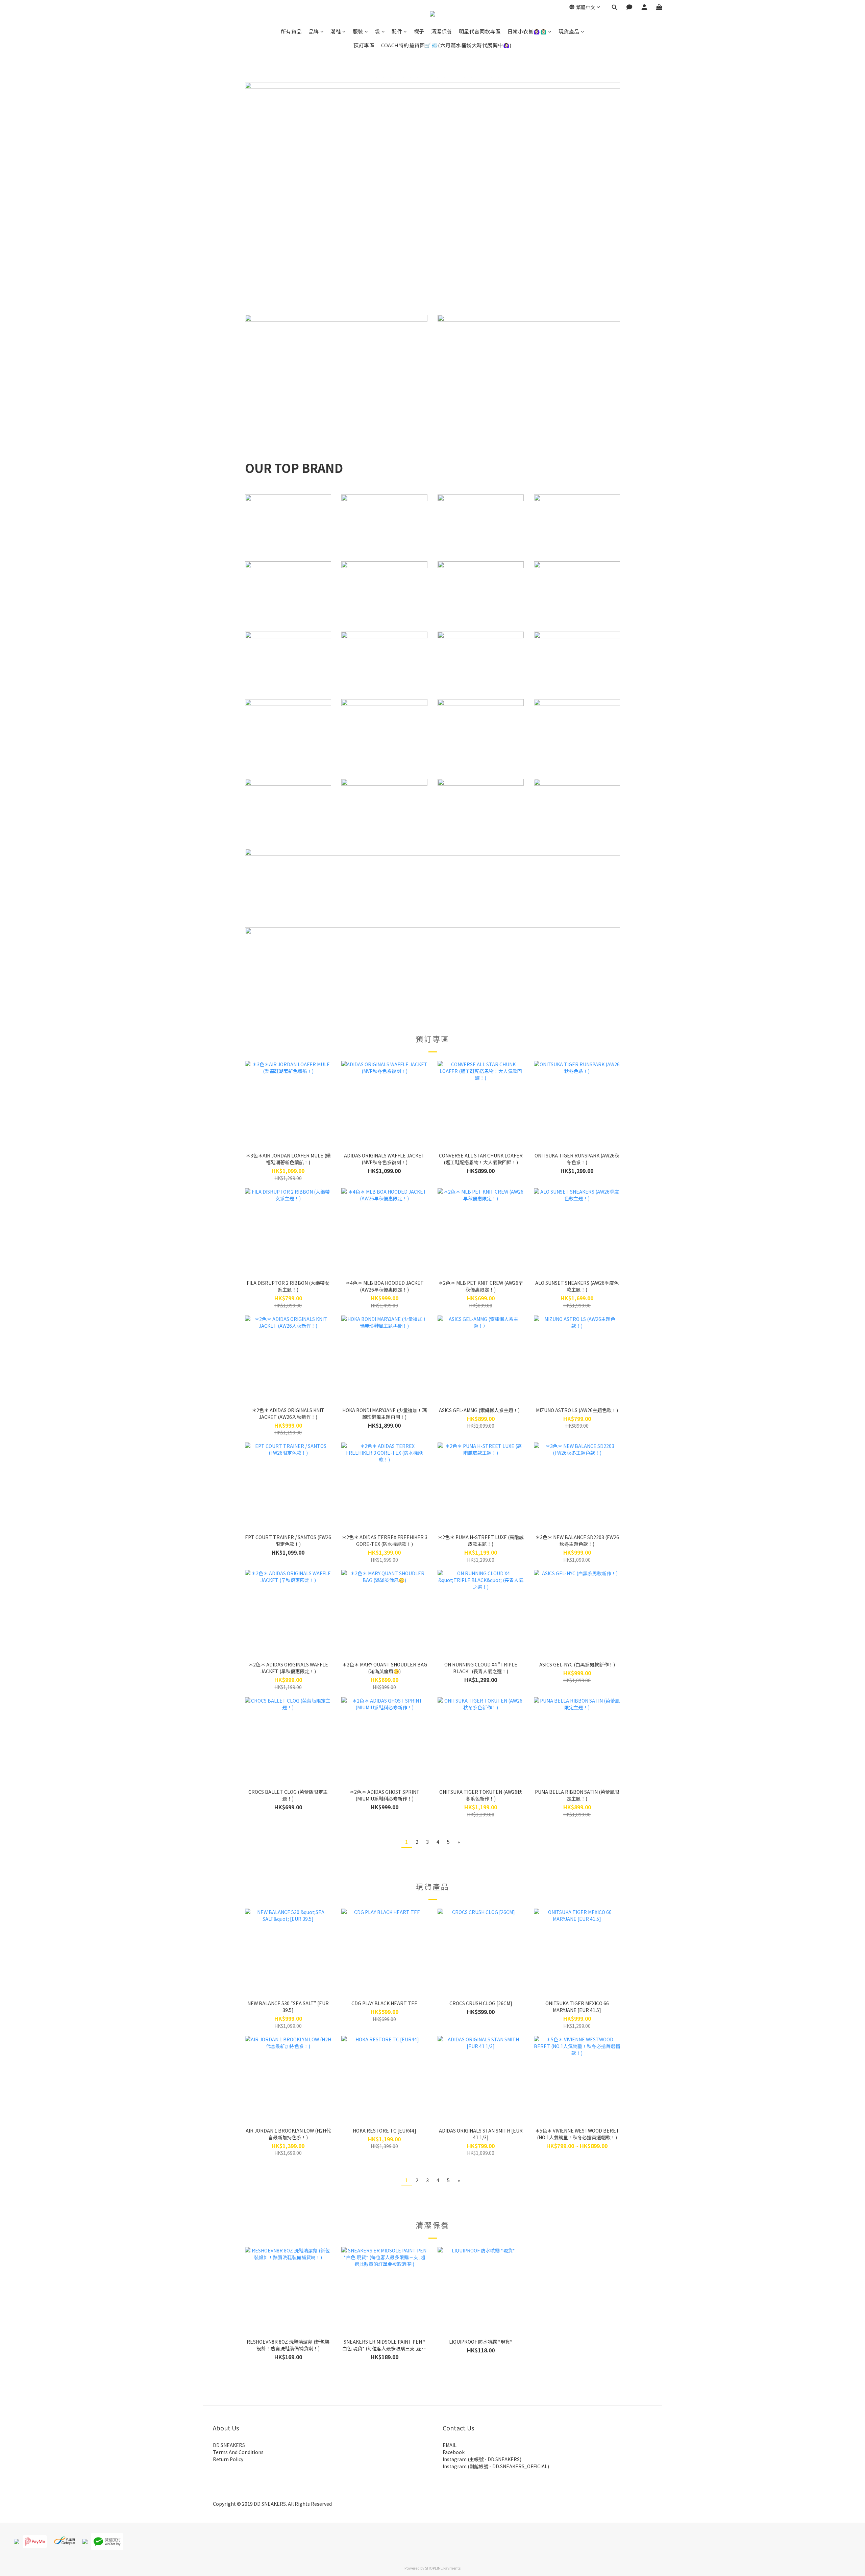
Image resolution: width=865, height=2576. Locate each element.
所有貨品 (291, 31)
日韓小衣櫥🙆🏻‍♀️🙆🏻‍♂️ (527, 31)
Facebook (454, 2452)
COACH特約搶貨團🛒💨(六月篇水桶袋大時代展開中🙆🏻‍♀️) (446, 45)
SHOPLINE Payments (443, 2568)
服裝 (358, 31)
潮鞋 (336, 31)
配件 (397, 31)
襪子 (419, 31)
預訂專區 (364, 45)
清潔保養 (442, 31)
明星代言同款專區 (480, 31)
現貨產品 (569, 31)
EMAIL (450, 2445)
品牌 (314, 31)
